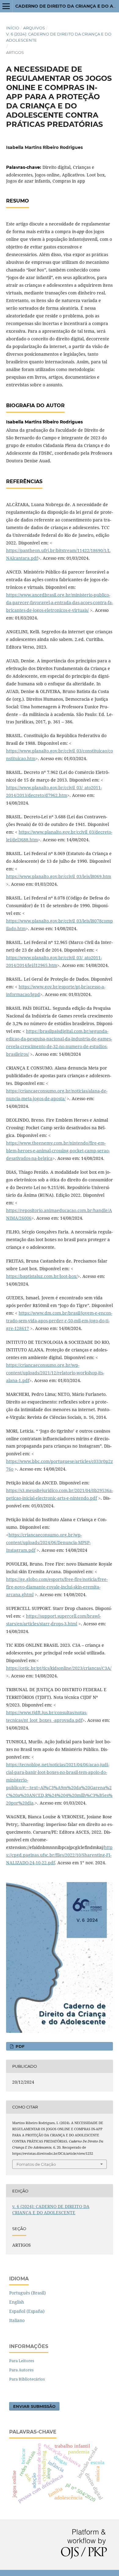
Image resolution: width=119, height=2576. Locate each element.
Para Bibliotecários (27, 2379)
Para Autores (21, 2370)
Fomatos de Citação (36, 2164)
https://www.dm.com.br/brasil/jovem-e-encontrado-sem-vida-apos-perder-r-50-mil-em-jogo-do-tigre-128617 (59, 1321)
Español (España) (27, 2311)
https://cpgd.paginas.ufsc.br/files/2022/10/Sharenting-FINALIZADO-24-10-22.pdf (59, 1855)
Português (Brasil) (27, 2293)
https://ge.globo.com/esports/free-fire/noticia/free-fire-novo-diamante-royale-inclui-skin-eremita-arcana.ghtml (57, 1587)
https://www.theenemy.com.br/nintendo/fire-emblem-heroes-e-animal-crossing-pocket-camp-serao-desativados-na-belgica (58, 1151)
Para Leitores (22, 2361)
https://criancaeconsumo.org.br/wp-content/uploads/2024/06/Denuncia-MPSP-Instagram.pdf (48, 1542)
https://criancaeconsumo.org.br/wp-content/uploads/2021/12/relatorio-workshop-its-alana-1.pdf (55, 1373)
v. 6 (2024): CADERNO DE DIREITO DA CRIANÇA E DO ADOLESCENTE (59, 37)
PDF (19, 2046)
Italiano (17, 2320)
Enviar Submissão (34, 2406)
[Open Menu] (6, 6)
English (17, 2302)
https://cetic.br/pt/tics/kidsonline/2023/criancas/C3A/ (59, 1668)
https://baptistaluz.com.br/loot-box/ (42, 1276)
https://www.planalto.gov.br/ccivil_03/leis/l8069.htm (59, 876)
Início (13, 28)
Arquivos (34, 28)
